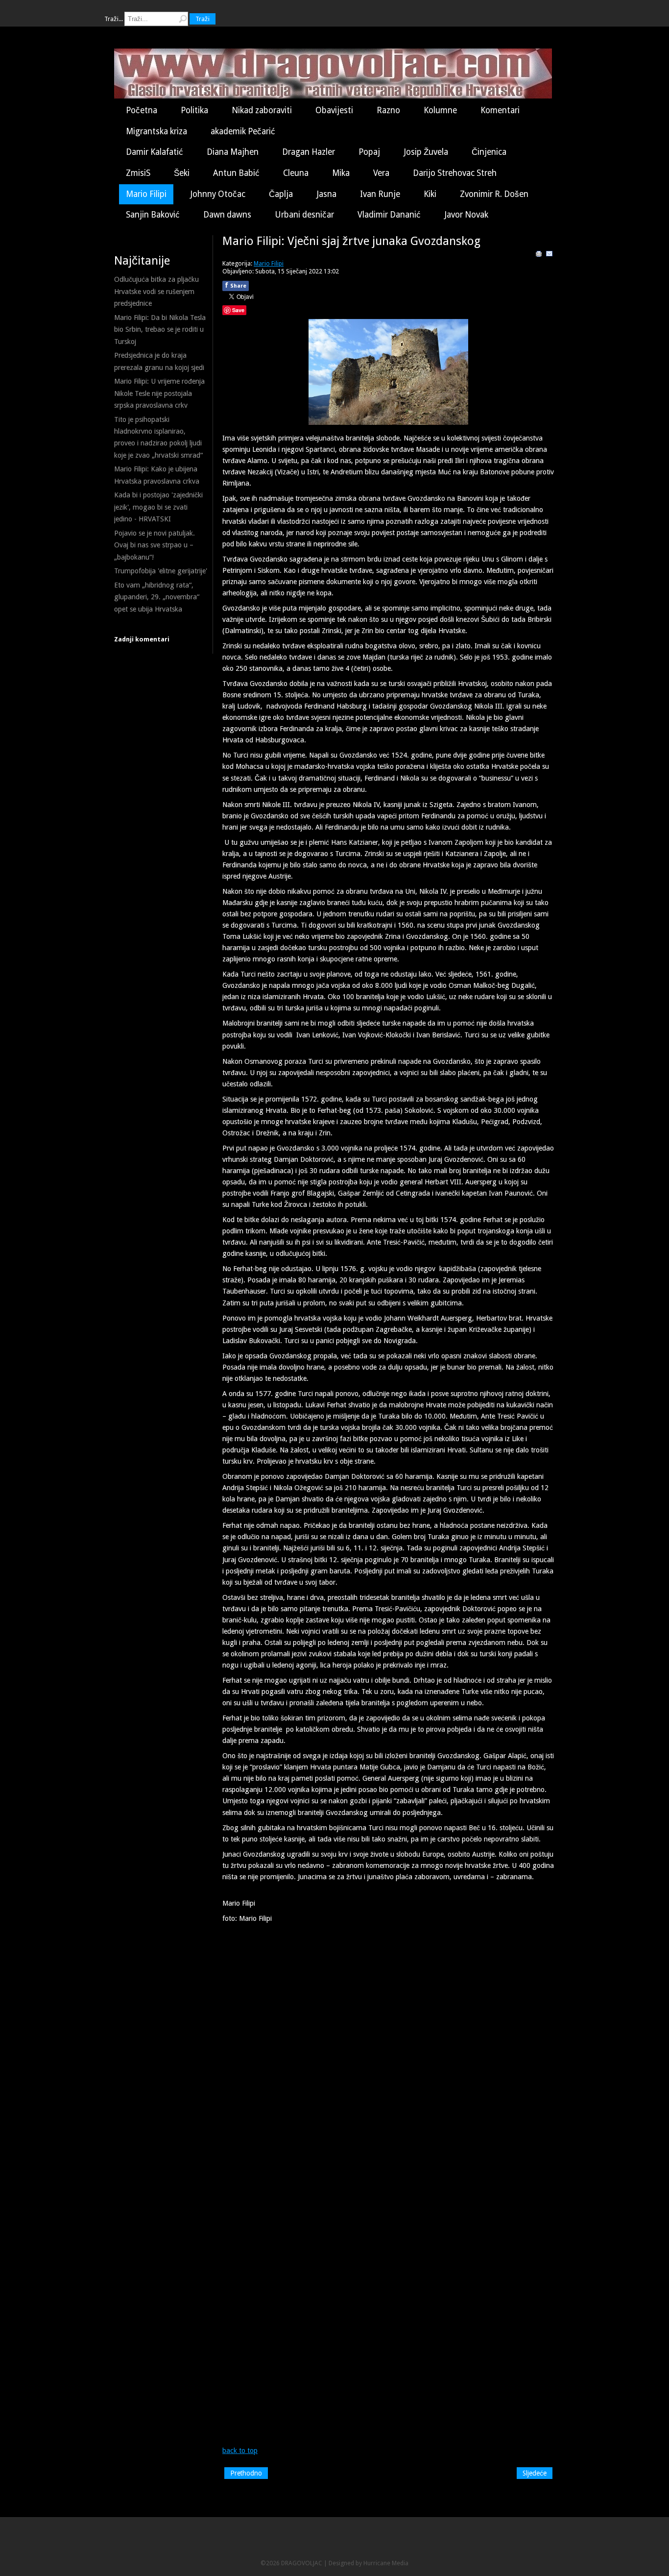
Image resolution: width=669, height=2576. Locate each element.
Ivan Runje (380, 194)
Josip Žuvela (426, 152)
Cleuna (296, 173)
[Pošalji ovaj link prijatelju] (550, 255)
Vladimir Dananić (389, 215)
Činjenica (489, 152)
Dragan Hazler (309, 152)
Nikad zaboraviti (262, 110)
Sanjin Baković (153, 215)
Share (236, 285)
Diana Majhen (233, 152)
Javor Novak (466, 215)
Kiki (430, 194)
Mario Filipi (146, 194)
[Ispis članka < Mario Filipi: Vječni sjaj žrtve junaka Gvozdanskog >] (539, 255)
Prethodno (246, 2473)
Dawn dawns (227, 215)
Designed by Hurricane (360, 2563)
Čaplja (281, 194)
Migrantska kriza (156, 131)
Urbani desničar (304, 215)
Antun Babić (236, 173)
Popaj (369, 152)
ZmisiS (138, 173)
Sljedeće (535, 2473)
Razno (388, 110)
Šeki (182, 173)
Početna (142, 110)
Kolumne (440, 110)
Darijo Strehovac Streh (455, 173)
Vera (381, 173)
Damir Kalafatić (155, 152)
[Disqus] (388, 2066)
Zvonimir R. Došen (494, 194)
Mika (341, 173)
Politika (194, 110)
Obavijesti (334, 110)
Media (400, 2563)
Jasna (326, 194)
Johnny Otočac (218, 194)
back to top (240, 2451)
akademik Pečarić (243, 131)
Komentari (500, 110)
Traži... (114, 19)
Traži (203, 19)
